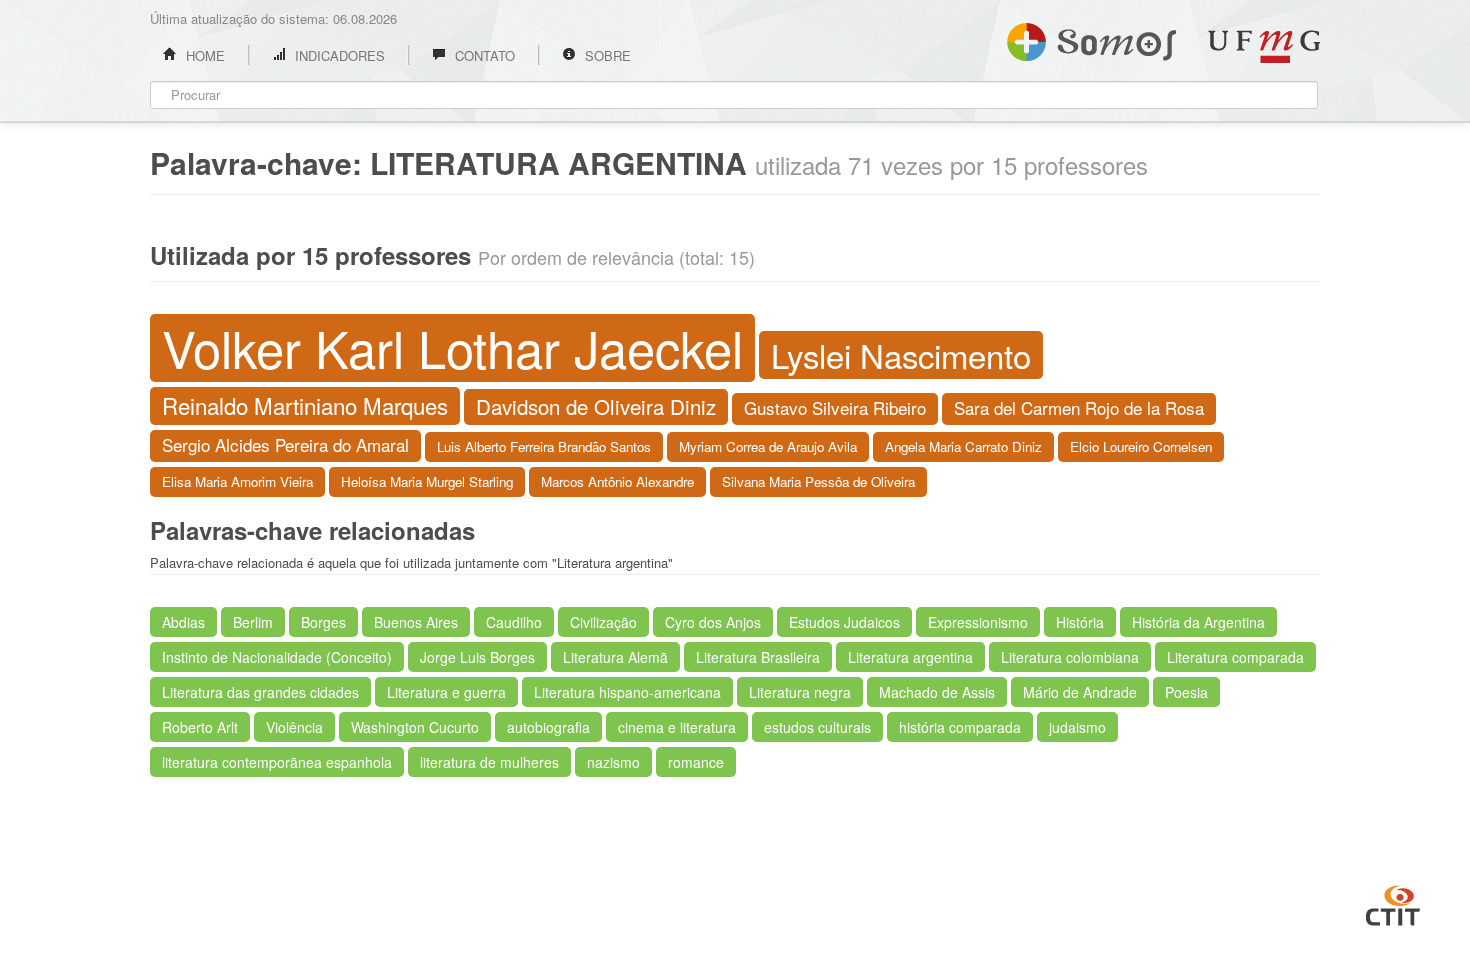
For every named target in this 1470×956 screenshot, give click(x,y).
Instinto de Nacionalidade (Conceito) (277, 657)
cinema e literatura (677, 727)
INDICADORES (338, 55)
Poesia (1186, 692)
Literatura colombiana (1070, 657)
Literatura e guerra (446, 692)
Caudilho (514, 622)
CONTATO (483, 55)
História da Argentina (1198, 622)
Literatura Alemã (615, 657)
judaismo (1077, 727)
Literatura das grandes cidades (260, 692)
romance (696, 762)
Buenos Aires (416, 622)
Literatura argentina (910, 657)
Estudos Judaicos (844, 622)
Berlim (253, 622)
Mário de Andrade (1080, 692)
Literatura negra (800, 692)
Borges (323, 622)
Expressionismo (978, 622)
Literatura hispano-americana (627, 692)
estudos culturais (817, 727)
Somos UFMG (1091, 38)
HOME (203, 55)
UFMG (1264, 46)
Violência (294, 727)
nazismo (613, 762)
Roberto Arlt (200, 727)
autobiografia (548, 727)
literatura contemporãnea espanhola (277, 762)
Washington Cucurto (415, 727)
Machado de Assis (937, 692)
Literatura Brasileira (758, 657)
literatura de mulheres (489, 762)
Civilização (603, 622)
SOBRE (606, 55)
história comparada (960, 727)
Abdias (183, 622)
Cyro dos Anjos (713, 622)
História (1080, 622)
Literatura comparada (1235, 657)
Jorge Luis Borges (477, 657)
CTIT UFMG (1393, 903)
